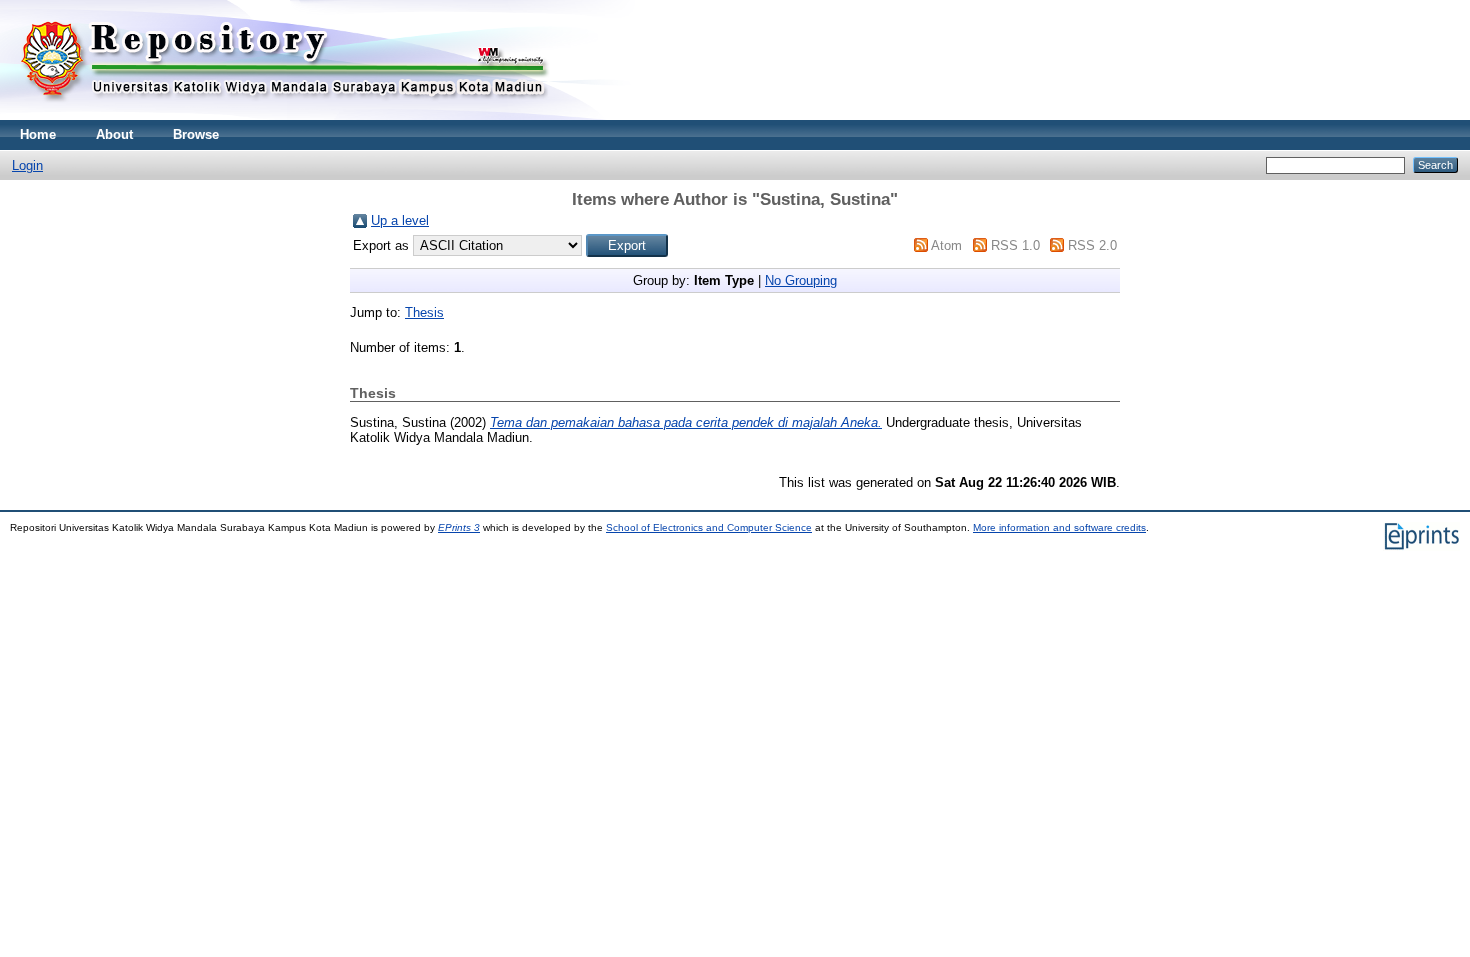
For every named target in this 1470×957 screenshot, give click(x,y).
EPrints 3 (459, 527)
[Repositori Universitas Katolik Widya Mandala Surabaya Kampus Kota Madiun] (285, 115)
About (114, 134)
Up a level (400, 220)
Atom (946, 245)
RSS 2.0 (1092, 245)
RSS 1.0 (1015, 245)
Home (38, 134)
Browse (196, 134)
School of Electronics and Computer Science (709, 527)
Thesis (424, 312)
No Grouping (801, 280)
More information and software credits (1059, 527)
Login (27, 165)
